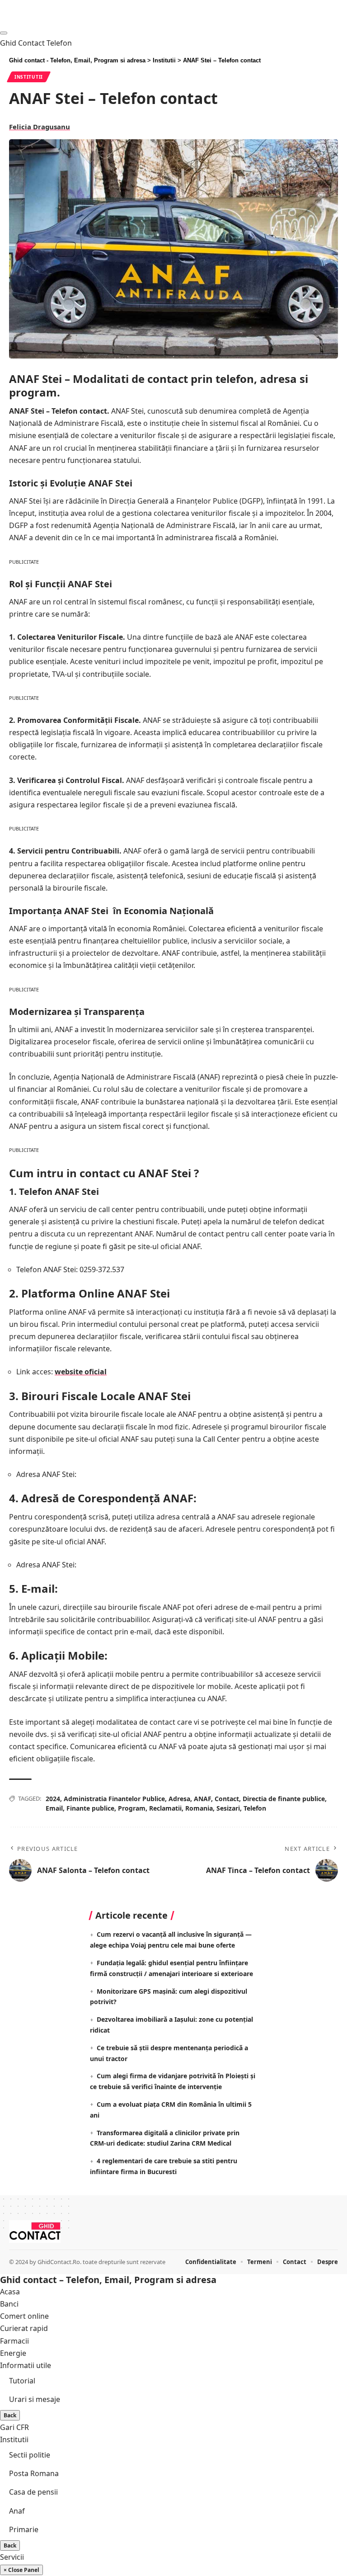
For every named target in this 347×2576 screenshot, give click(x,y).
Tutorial (22, 2381)
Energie (13, 2353)
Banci (9, 2304)
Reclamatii (165, 1808)
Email (54, 1808)
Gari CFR (14, 2427)
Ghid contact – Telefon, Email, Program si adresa (108, 2280)
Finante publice (90, 1808)
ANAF (202, 1799)
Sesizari (228, 1808)
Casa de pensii (33, 2492)
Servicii (12, 2557)
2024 (53, 1799)
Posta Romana (34, 2473)
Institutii (29, 77)
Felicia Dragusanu (40, 127)
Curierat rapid (24, 2328)
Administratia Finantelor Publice (114, 1799)
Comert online (24, 2316)
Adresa (179, 1799)
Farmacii (14, 2341)
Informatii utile (26, 2365)
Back (10, 2415)
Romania (199, 1808)
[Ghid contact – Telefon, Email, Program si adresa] (35, 2232)
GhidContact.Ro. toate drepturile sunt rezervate (101, 2262)
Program (132, 1808)
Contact (227, 1799)
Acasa (10, 2292)
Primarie (24, 2529)
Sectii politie (30, 2455)
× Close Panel (21, 2570)
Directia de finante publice (284, 1799)
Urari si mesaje (35, 2399)
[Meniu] (4, 33)
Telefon (255, 1808)
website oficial (81, 1372)
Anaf (17, 2511)
